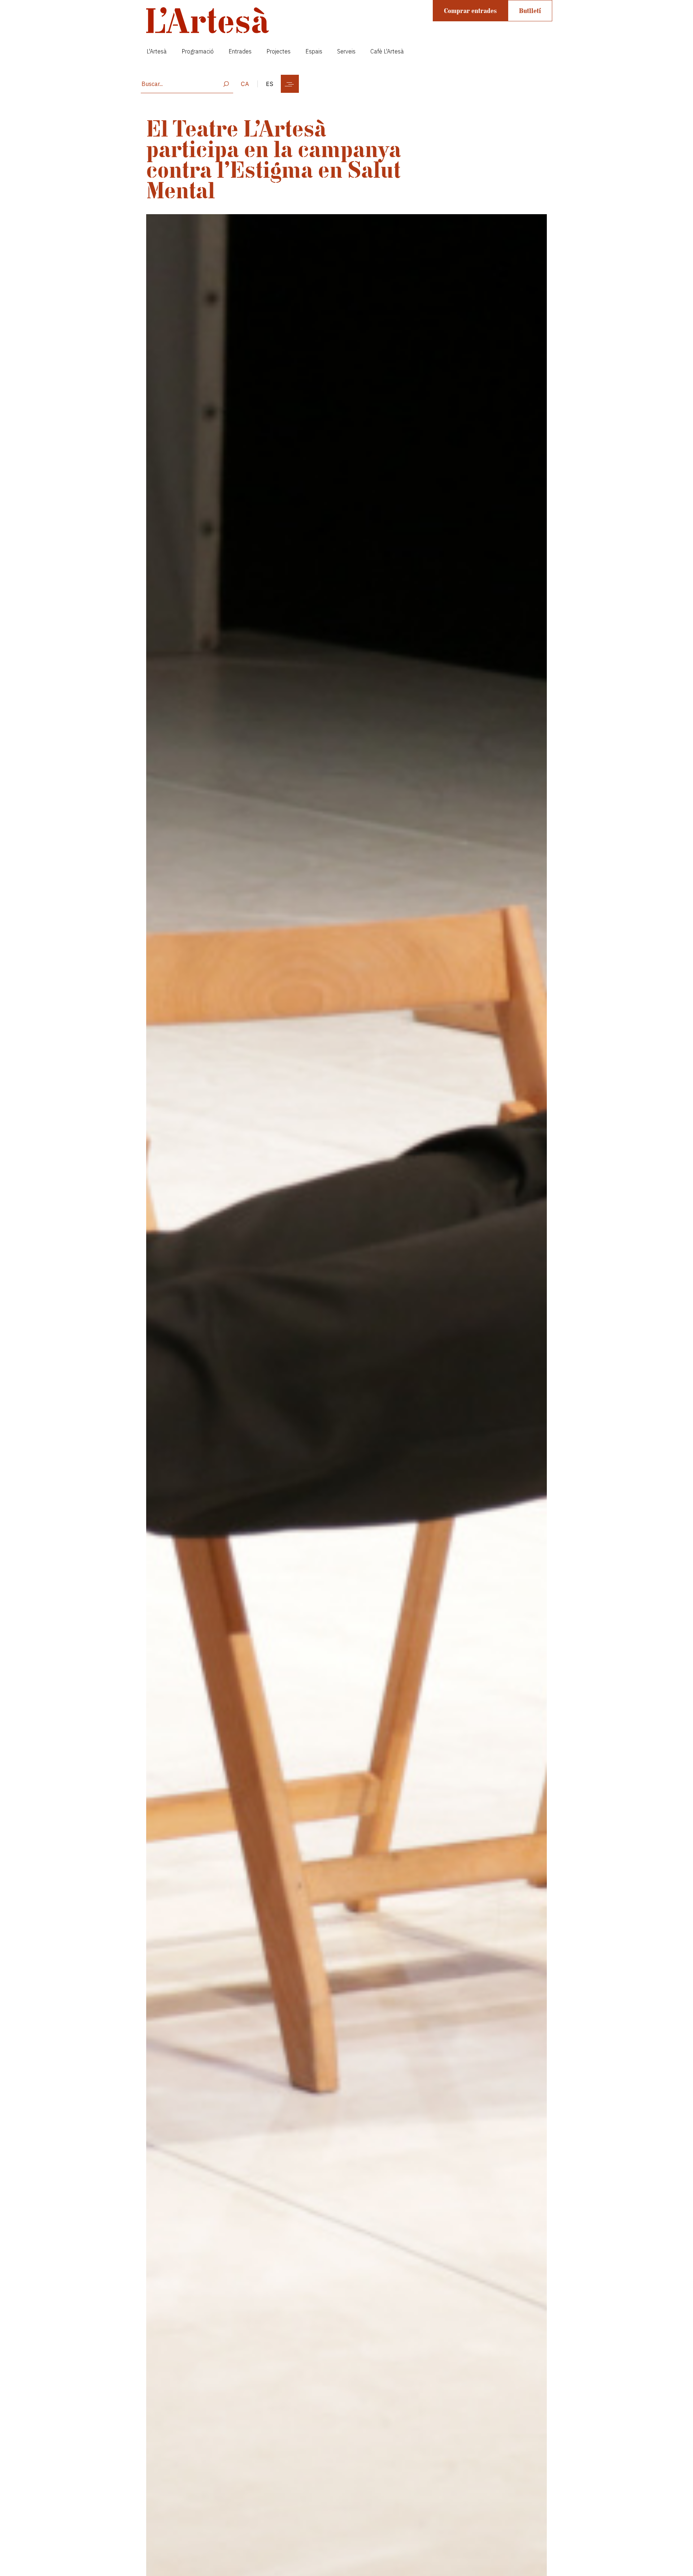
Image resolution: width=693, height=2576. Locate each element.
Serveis (346, 51)
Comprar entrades (470, 11)
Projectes (278, 51)
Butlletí (530, 11)
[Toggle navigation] (290, 84)
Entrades (240, 51)
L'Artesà (157, 51)
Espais (314, 51)
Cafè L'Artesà (387, 51)
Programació (198, 51)
